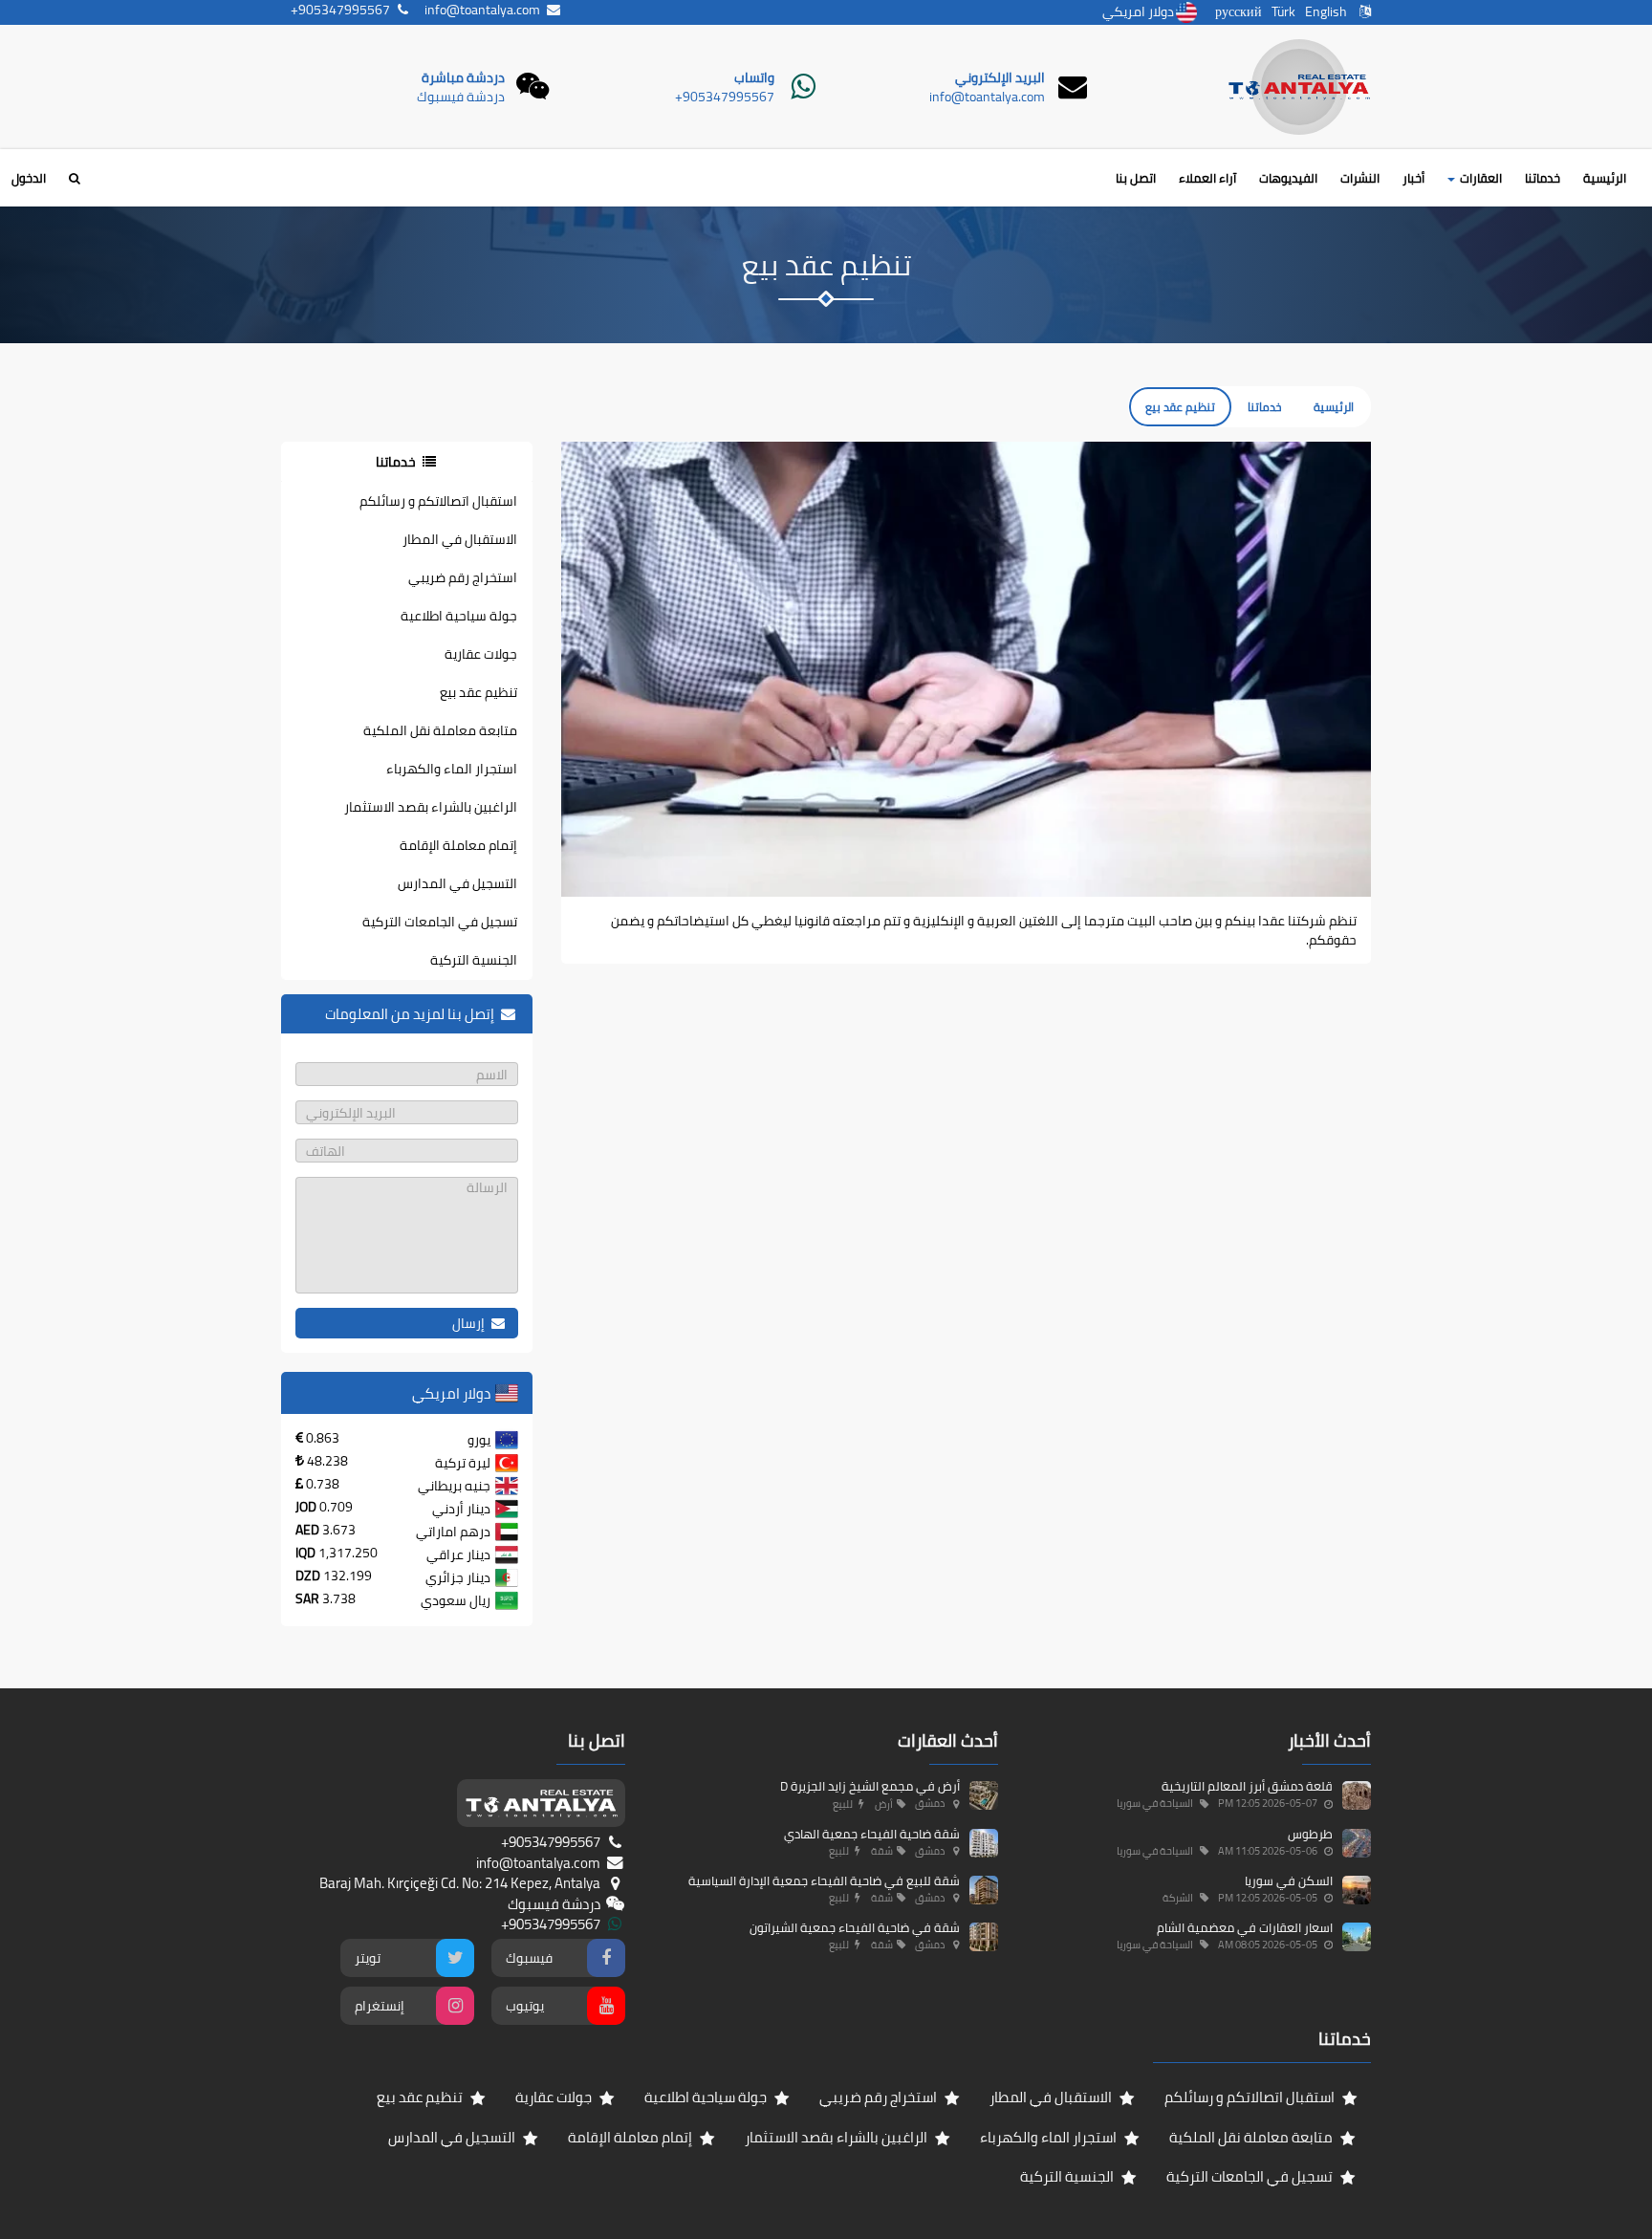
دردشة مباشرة (463, 77)
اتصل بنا (1136, 178)
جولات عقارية (481, 654)
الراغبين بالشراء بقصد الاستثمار (431, 807)
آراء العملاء (1207, 178)
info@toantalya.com (987, 97)
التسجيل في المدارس (457, 883)
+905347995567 (725, 97)
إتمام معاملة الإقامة (458, 845)
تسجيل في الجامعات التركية (440, 922)
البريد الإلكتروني (1000, 77)
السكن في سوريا (1289, 1880)
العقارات (1479, 178)
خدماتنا (1543, 178)
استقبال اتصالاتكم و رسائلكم (438, 501)
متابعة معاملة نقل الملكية (440, 730)
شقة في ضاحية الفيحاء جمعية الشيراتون (855, 1927)
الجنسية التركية (474, 960)
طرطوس (1310, 1834)
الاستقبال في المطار (460, 539)
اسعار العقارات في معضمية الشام (1245, 1927)
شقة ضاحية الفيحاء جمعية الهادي (872, 1834)
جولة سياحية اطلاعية (459, 616)
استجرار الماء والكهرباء (452, 769)
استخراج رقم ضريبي (463, 577)
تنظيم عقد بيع (478, 692)
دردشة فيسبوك (461, 97)
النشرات (1360, 178)
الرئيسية (1605, 178)
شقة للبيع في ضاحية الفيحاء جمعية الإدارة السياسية (824, 1880)
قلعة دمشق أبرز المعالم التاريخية (1247, 1786)
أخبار (1413, 178)
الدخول (29, 178)
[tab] (407, 462)
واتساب (754, 77)
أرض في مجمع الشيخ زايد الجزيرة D (870, 1786)
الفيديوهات (1288, 178)
